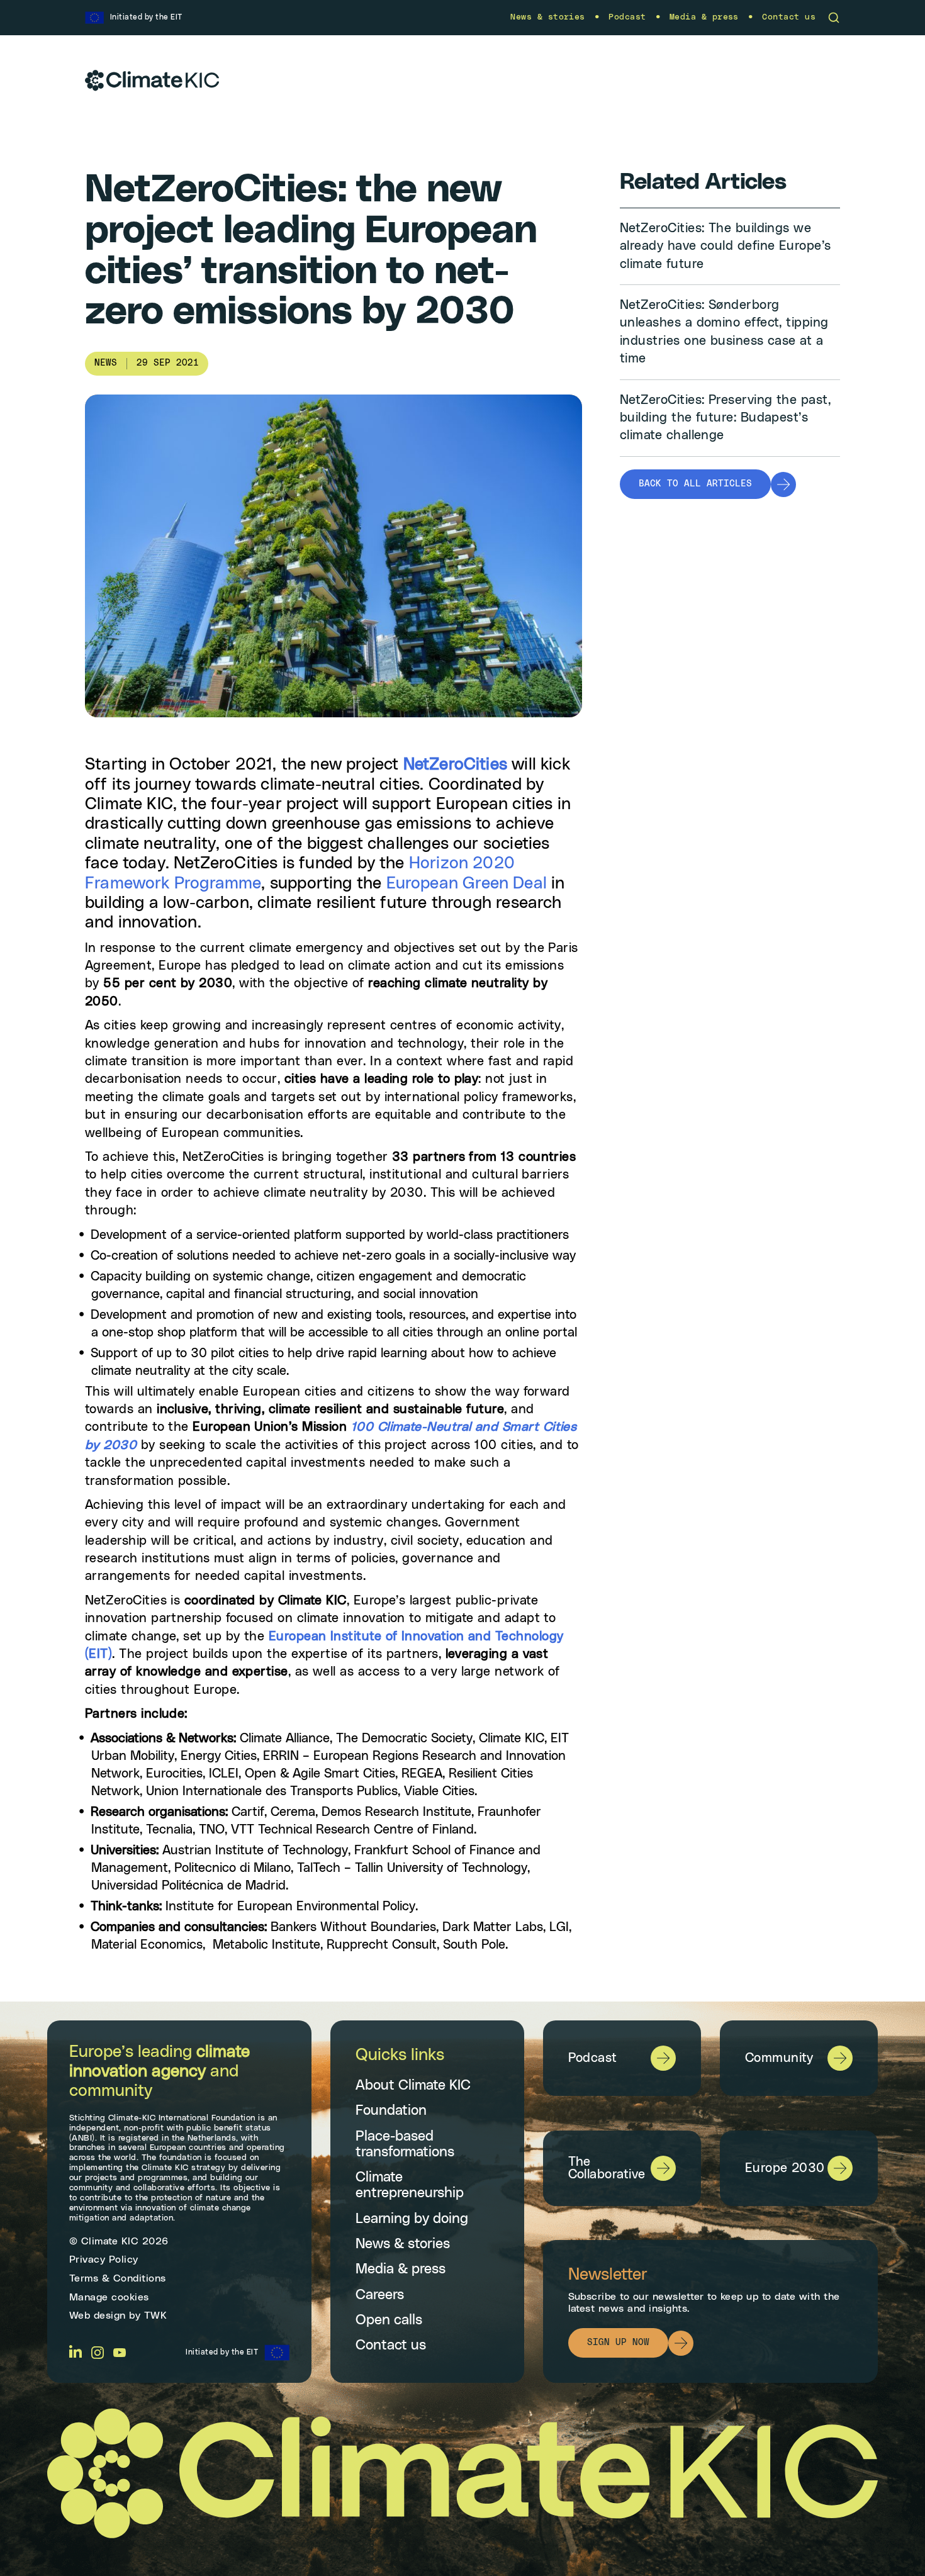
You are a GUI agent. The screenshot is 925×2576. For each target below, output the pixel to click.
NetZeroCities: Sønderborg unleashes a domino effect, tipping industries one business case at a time (724, 332)
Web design (98, 2316)
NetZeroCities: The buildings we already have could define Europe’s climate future (726, 246)
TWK (156, 2316)
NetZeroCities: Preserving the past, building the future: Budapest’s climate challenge (725, 418)
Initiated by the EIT (222, 2352)
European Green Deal (467, 883)
